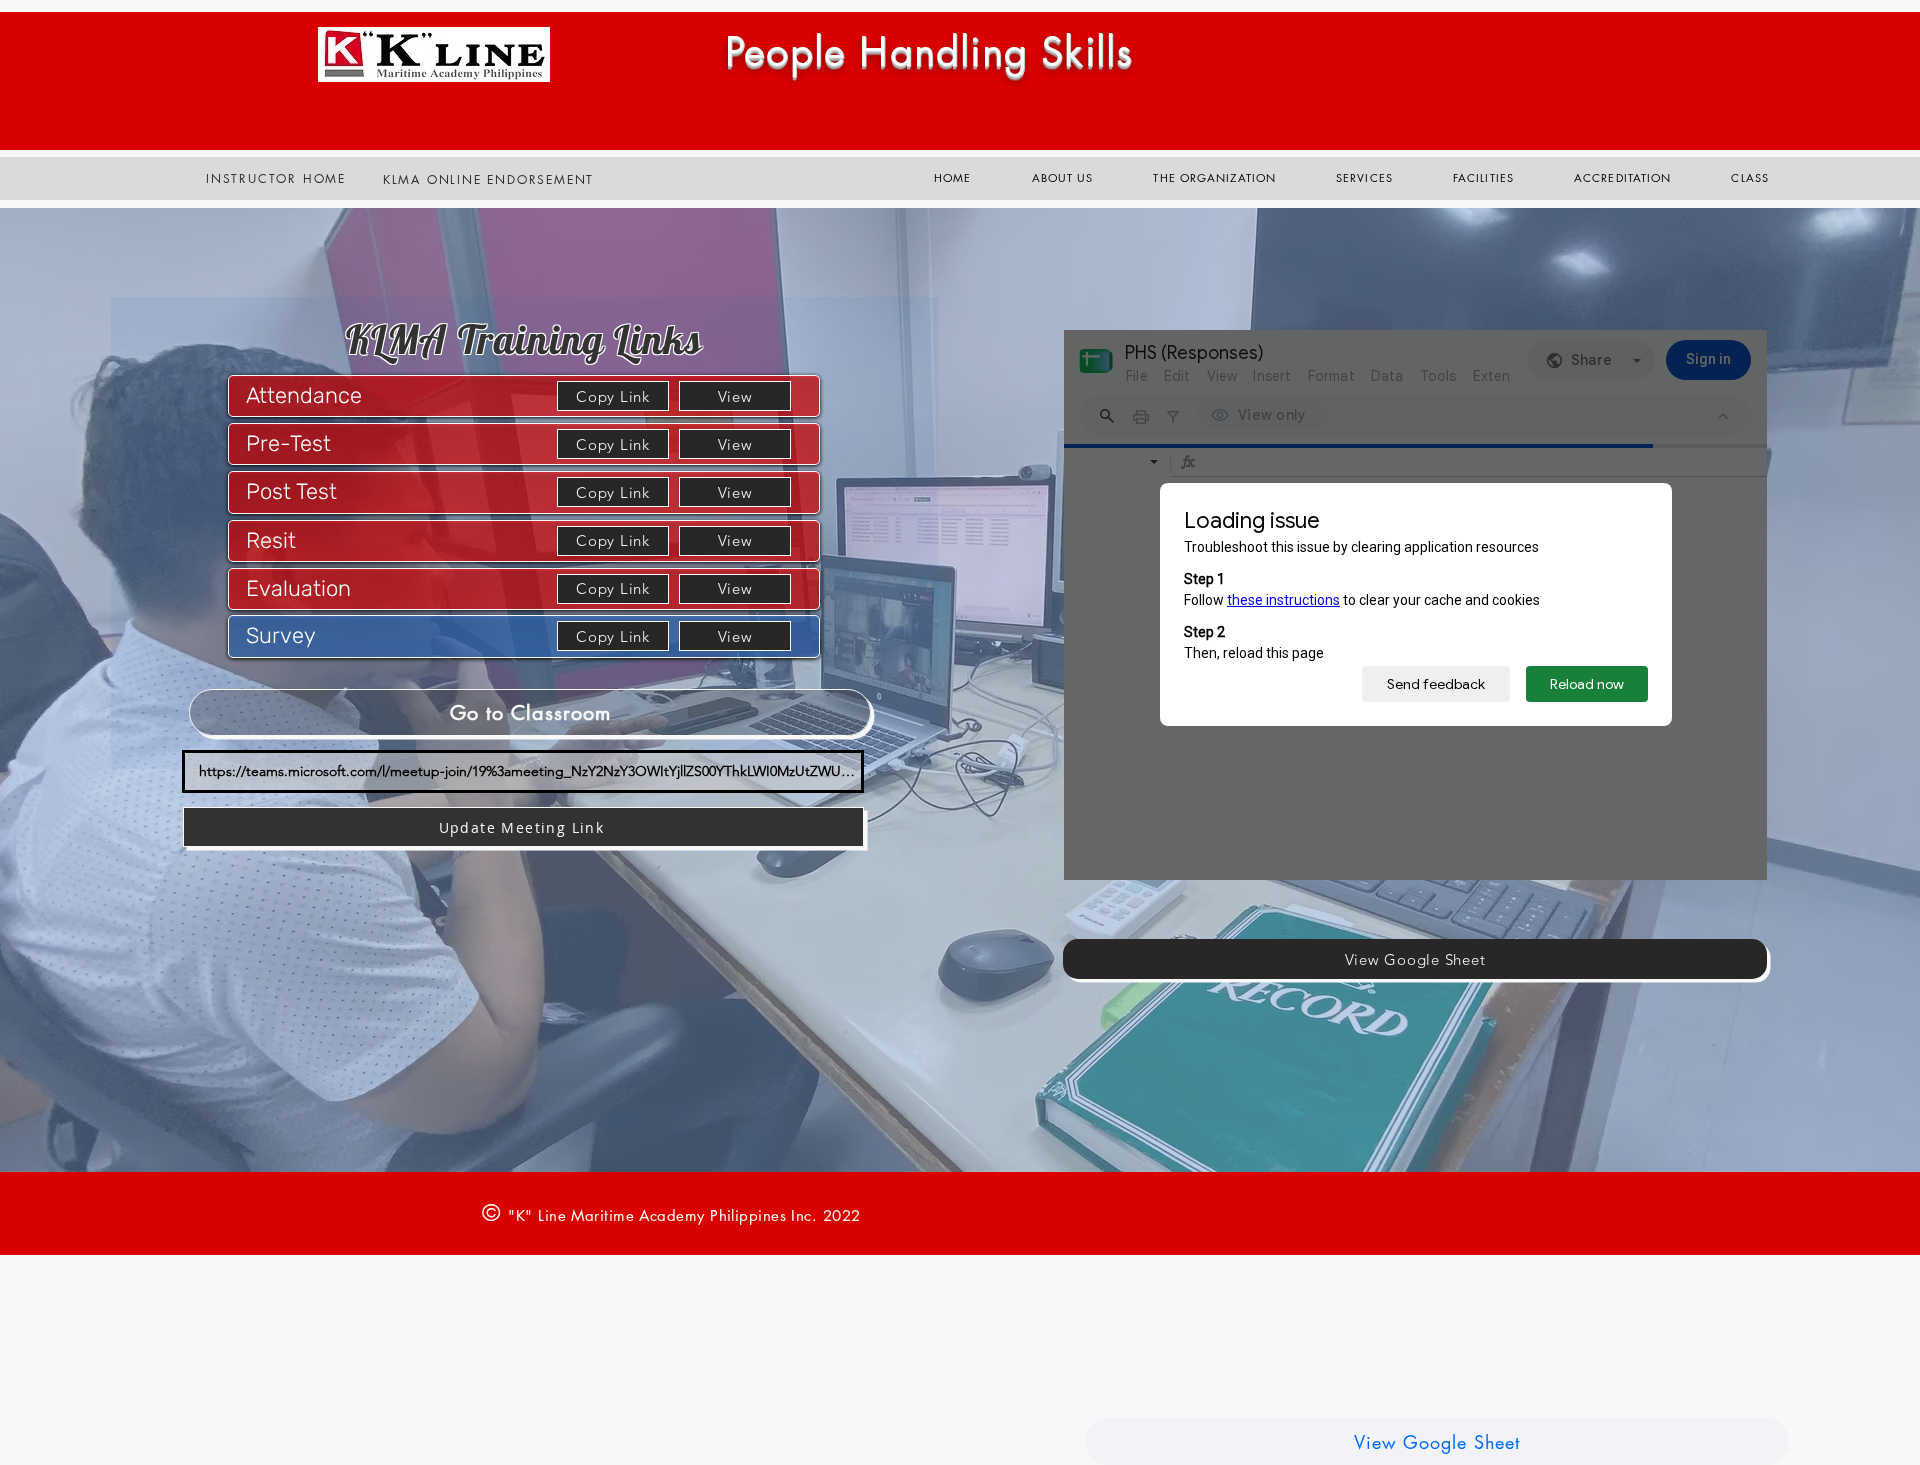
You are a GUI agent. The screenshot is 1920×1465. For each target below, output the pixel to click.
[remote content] (1415, 605)
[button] (1364, 178)
